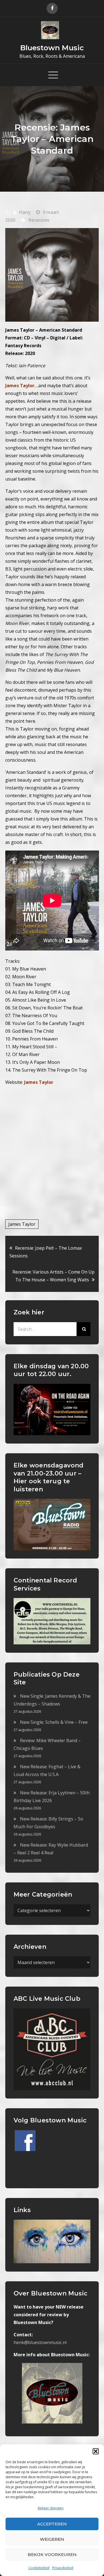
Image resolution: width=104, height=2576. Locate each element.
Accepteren (52, 2524)
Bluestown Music (52, 48)
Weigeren (52, 2539)
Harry (25, 212)
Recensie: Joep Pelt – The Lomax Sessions (46, 1252)
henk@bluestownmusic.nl (40, 2342)
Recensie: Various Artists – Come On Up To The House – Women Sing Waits (54, 1276)
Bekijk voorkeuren (52, 2554)
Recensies (39, 220)
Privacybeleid (63, 2568)
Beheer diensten (51, 2508)
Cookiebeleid (39, 2568)
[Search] (83, 1329)
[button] (96, 2451)
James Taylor (39, 1082)
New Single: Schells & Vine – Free (54, 1722)
